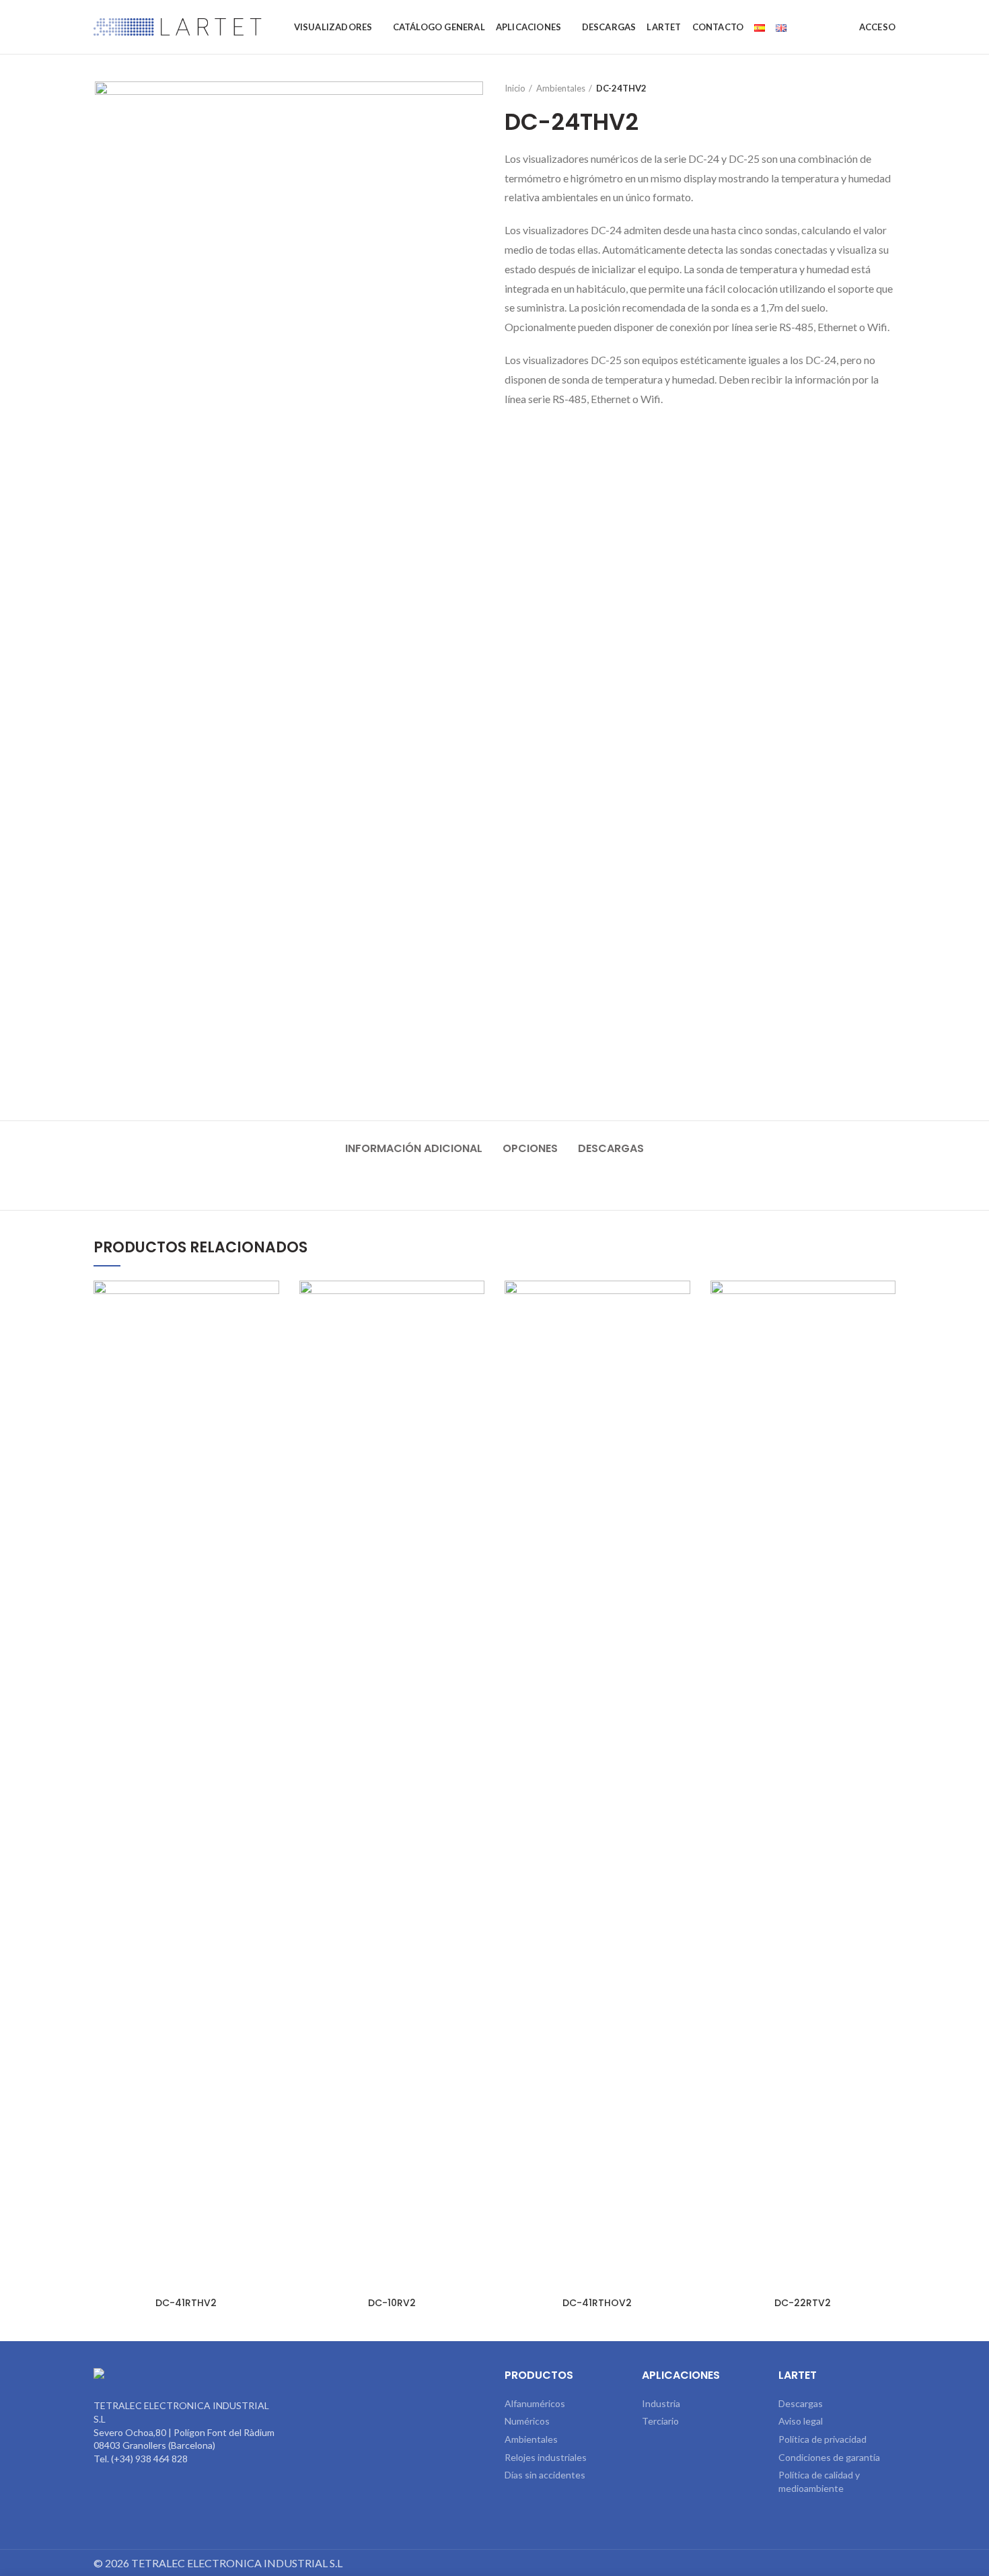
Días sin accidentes (545, 2475)
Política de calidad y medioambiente (819, 2481)
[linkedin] (392, 2378)
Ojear (269, 1302)
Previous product (862, 88)
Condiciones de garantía (829, 2457)
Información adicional (414, 1148)
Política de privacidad (822, 2439)
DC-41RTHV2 (186, 2303)
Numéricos (527, 2421)
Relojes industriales (546, 2457)
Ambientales (561, 88)
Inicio (515, 88)
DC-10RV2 (392, 2303)
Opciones (530, 1148)
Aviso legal (801, 2421)
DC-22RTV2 (803, 2303)
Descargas (611, 1148)
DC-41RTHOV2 (597, 2303)
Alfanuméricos (535, 2403)
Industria (661, 2403)
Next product (889, 88)
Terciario (660, 2421)
